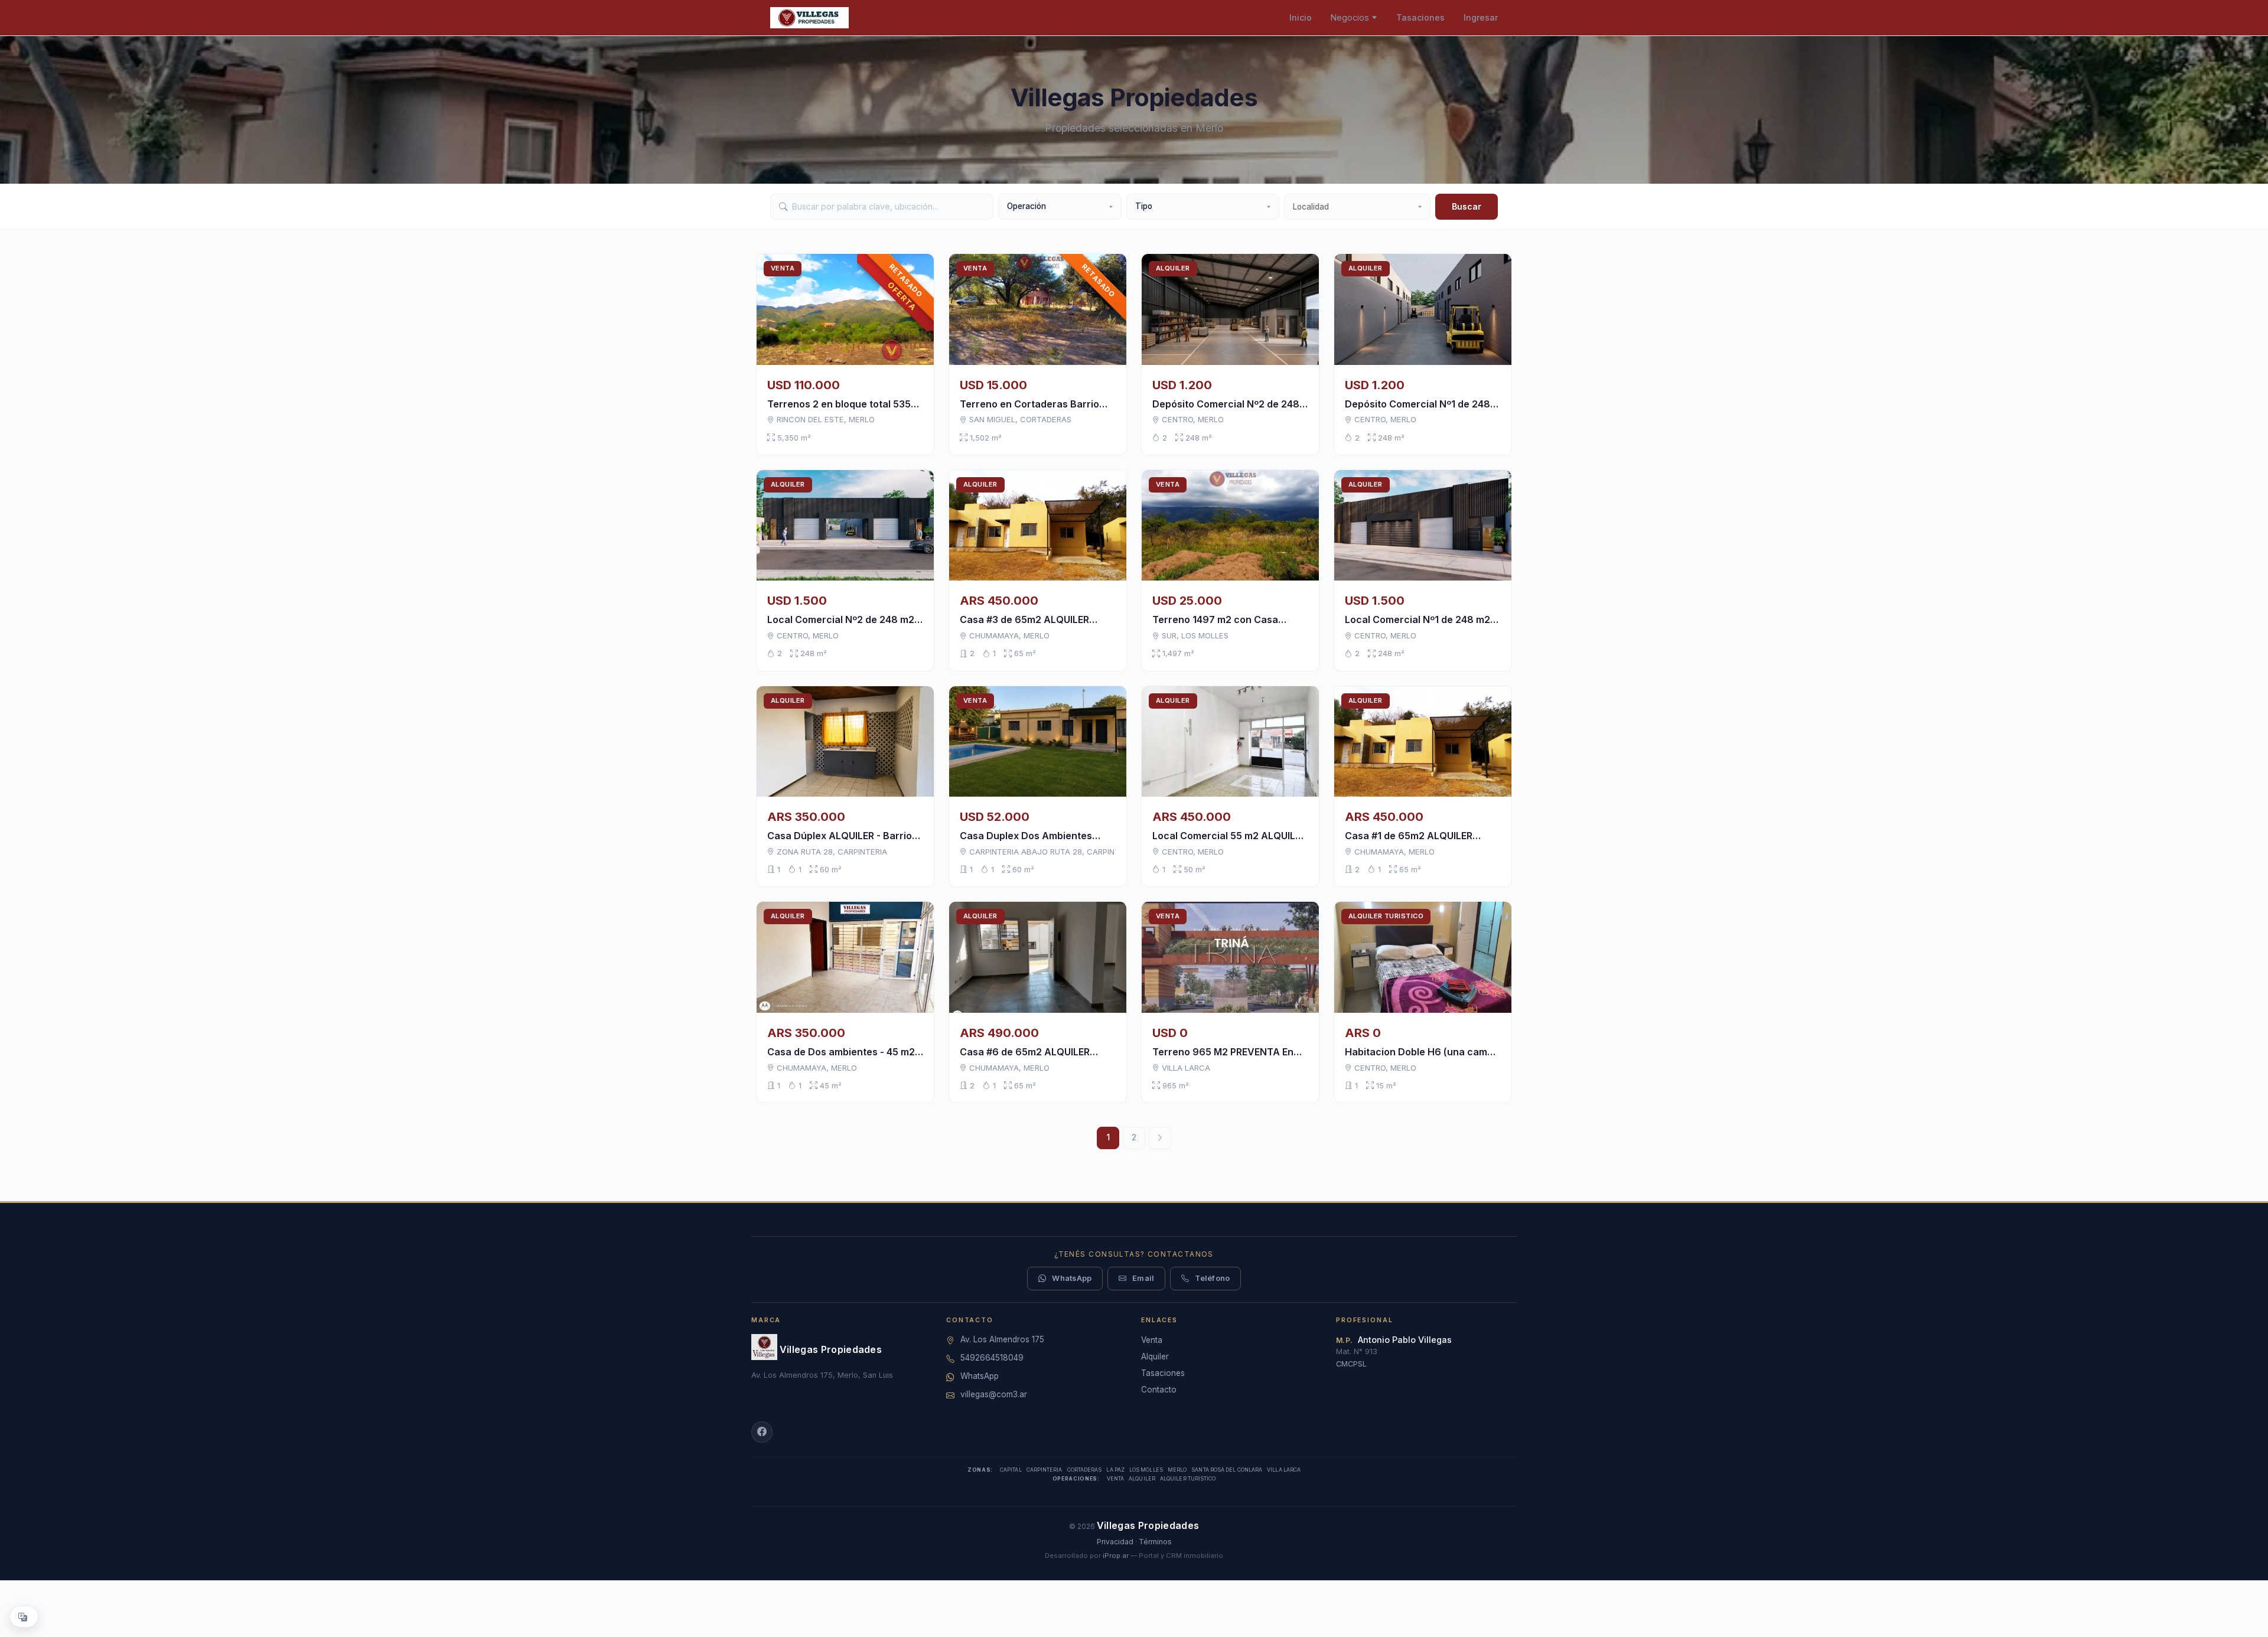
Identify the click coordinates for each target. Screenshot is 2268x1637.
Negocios (1350, 17)
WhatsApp (1072, 1278)
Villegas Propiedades (831, 1349)
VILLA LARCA (1284, 1470)
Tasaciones (1420, 17)
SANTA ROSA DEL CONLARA (1227, 1470)
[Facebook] (762, 1432)
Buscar (1467, 206)
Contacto (1159, 1390)
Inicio (1301, 17)
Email (1143, 1278)
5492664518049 (992, 1358)
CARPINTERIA (1045, 1470)
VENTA (1115, 1479)
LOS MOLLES (1146, 1470)
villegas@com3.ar (994, 1394)
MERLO (1177, 1470)
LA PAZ (1115, 1470)
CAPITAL (1011, 1470)
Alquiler (1155, 1356)
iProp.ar (1116, 1556)
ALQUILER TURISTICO (1188, 1479)
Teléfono (1212, 1278)
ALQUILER (1142, 1479)
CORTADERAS (1085, 1470)
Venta (1152, 1340)
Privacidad (1115, 1542)
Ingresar (1481, 17)
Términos (1155, 1542)
